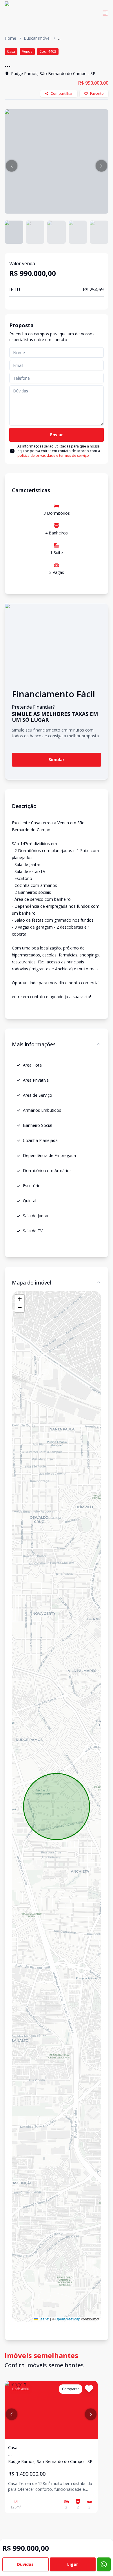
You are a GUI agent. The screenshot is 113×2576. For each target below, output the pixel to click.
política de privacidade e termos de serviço (53, 455)
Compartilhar (62, 93)
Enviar (57, 435)
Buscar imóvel (37, 38)
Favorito (97, 93)
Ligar (73, 2564)
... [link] (59, 38)
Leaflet (43, 2319)
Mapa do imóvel (31, 1282)
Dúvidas (25, 2564)
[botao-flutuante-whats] (104, 2564)
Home (10, 38)
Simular (57, 759)
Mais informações (34, 1044)
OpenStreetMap (68, 2319)
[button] (12, 166)
